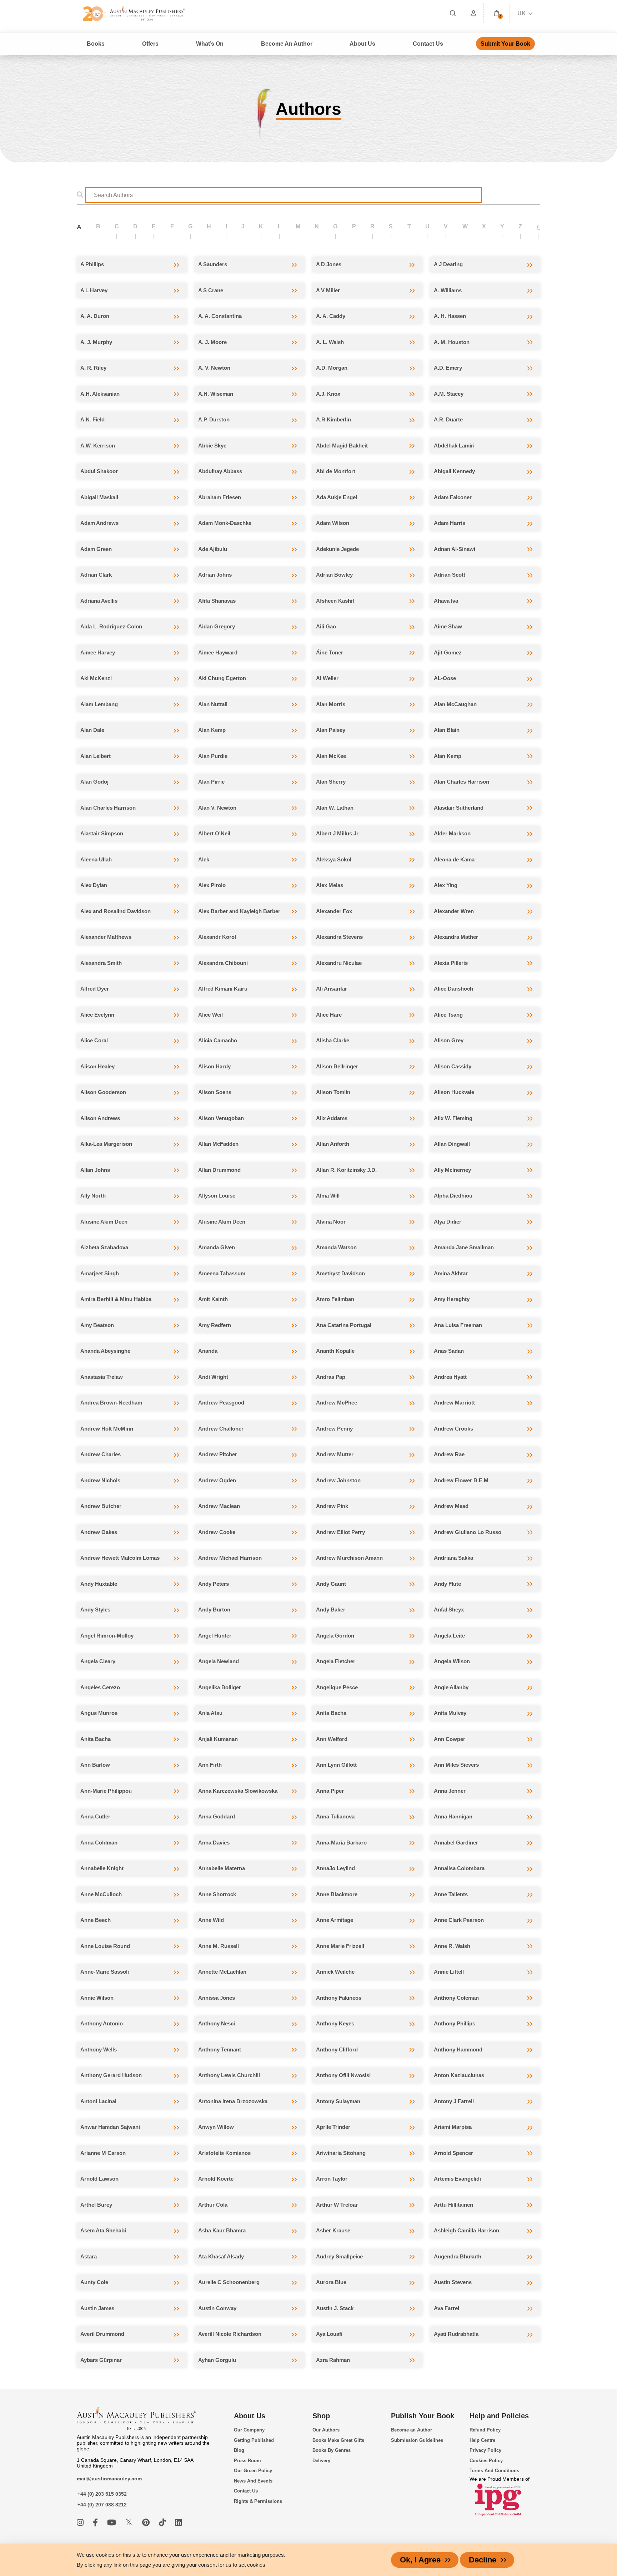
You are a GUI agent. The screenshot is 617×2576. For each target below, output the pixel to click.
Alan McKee (331, 756)
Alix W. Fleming (453, 1118)
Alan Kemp (212, 730)
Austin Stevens (453, 2282)
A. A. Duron (95, 316)
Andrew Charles (101, 1454)
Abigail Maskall (99, 497)
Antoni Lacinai (98, 2101)
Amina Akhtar (451, 1273)
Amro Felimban (335, 1299)
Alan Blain (447, 730)
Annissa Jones (217, 1998)
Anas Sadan (449, 1351)
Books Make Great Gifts (338, 2440)
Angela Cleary (98, 1661)
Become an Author (412, 2430)
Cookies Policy (486, 2461)
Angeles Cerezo (100, 1687)
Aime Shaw (448, 626)
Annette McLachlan (222, 1972)
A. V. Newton (214, 368)
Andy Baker (331, 1610)
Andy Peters (214, 1584)
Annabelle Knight (102, 1868)
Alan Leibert (96, 756)
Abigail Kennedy (454, 471)
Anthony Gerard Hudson (111, 2075)
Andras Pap (331, 1377)
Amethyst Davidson (340, 1273)
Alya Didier (448, 1222)
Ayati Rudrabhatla (456, 2334)
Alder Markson (452, 833)
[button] (497, 13)
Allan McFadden (218, 1144)
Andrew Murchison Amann (349, 1558)
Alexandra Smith (101, 963)
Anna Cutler (95, 1816)
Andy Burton (214, 1610)
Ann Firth (210, 1765)
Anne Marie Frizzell (340, 1946)
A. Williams (448, 290)
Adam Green (96, 549)
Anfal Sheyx (449, 1610)
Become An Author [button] (287, 44)
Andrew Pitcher (218, 1454)
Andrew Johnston (338, 1480)
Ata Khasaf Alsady (221, 2256)
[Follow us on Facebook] (96, 2523)
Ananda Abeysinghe (105, 1351)
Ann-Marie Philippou (106, 1791)
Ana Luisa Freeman (458, 1325)
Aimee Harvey (98, 652)
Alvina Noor (331, 1222)
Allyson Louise (217, 1196)
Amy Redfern (215, 1325)
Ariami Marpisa (453, 2127)
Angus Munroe (99, 1713)
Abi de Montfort (336, 471)
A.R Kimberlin (333, 419)
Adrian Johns (215, 575)
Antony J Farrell (454, 2101)
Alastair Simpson (102, 833)
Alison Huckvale (454, 1092)
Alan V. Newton (217, 808)
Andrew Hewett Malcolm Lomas (120, 1558)
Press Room (247, 2461)
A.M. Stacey (449, 394)
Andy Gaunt (331, 1584)
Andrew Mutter (335, 1454)
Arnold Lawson (99, 2179)
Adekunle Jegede (337, 549)
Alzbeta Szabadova (104, 1247)
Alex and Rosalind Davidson (116, 911)
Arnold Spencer (453, 2153)
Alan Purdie (213, 756)
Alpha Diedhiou (453, 1196)
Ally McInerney (452, 1170)
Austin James (97, 2308)
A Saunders (213, 264)
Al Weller (327, 678)
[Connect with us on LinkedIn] (178, 2523)
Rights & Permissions (258, 2501)
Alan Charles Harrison (462, 782)
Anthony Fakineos (339, 1998)
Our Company (249, 2430)
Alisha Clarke (333, 1040)
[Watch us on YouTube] (113, 2523)
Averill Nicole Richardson (230, 2334)
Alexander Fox (334, 911)
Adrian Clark (96, 575)
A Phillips (92, 264)
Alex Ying (446, 885)
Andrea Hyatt (450, 1377)
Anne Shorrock (217, 1894)
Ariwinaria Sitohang (341, 2153)
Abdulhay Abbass (220, 471)
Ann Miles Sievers (456, 1765)
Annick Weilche (335, 1972)
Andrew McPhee (337, 1403)
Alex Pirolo (212, 885)
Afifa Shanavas (217, 601)
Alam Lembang (99, 704)
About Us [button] (362, 44)
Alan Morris (331, 704)
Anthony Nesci (217, 2023)
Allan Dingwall (452, 1144)
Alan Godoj (94, 782)
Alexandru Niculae (339, 963)
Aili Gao (326, 626)
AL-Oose (445, 678)
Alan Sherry (331, 782)
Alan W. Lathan (335, 808)
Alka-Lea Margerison (106, 1144)
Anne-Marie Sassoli (105, 1972)
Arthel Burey (96, 2205)
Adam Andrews (99, 523)
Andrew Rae (449, 1454)
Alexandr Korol (217, 937)
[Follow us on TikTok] (163, 2523)
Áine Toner (330, 652)
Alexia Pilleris (451, 963)
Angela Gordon (335, 1636)
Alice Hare (329, 1015)
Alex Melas (330, 885)
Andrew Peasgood (221, 1403)
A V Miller (328, 290)
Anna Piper (330, 1791)
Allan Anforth (333, 1144)
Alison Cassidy (453, 1066)
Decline (483, 2560)
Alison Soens (215, 1092)
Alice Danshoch (453, 989)
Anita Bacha (331, 1713)
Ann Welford (332, 1739)
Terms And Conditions (494, 2471)
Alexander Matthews (106, 937)
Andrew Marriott (454, 1403)
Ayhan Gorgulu (217, 2360)
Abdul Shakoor (99, 471)
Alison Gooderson (103, 1092)
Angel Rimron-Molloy (107, 1636)
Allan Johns (95, 1170)
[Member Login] (473, 13)
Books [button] (96, 44)
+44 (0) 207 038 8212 (102, 2505)
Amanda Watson (336, 1247)
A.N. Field (92, 419)
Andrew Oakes (99, 1532)
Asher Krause (333, 2230)
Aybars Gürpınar (101, 2360)
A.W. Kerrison (98, 446)
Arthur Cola (213, 2205)
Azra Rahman (333, 2360)
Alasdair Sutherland (459, 808)
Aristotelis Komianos (224, 2153)
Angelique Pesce (337, 1687)
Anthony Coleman (456, 1998)
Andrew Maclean (219, 1506)
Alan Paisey (331, 730)
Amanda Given (217, 1247)
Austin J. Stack (335, 2308)
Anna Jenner (450, 1791)
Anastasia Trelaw (102, 1377)
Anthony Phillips (455, 2023)
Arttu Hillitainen (453, 2205)
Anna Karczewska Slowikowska (238, 1791)
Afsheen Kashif (335, 601)
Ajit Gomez (448, 652)
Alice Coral (94, 1040)
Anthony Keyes (335, 2023)
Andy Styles (95, 1610)
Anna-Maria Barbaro (341, 1843)
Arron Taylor (332, 2179)
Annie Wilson (97, 1998)
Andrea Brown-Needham (111, 1403)
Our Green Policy (253, 2471)
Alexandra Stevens (339, 937)
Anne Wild (211, 1920)
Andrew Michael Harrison (230, 1558)
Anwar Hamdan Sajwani (110, 2127)
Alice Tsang (448, 1015)
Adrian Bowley (334, 575)
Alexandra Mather (456, 937)
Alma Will (328, 1196)
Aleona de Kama (454, 859)
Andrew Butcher (101, 1506)
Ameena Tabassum (222, 1273)
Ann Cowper (450, 1739)
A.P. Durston (214, 419)
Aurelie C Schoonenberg (229, 2282)
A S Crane (211, 290)
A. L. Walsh (330, 342)
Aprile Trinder (333, 2127)
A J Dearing (448, 264)
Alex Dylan (94, 885)
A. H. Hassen (450, 316)
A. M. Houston (452, 342)
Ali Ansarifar (332, 989)
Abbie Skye (212, 446)
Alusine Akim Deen (104, 1222)
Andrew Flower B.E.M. (462, 1480)
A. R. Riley (93, 368)
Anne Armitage (335, 1920)
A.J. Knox (328, 394)
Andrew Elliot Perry (340, 1532)
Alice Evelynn (97, 1015)
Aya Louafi (329, 2334)
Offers (150, 44)
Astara (89, 2256)
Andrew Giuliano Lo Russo (468, 1532)
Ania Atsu (210, 1713)
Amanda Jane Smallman (464, 1247)
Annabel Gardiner (456, 1843)
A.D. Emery (448, 368)
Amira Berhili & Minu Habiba (116, 1299)
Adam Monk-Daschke (225, 523)
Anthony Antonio (102, 2023)
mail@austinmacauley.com (109, 2479)
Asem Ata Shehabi (103, 2230)
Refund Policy (485, 2430)
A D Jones (329, 264)
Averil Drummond (102, 2334)
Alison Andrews (100, 1118)
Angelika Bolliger (220, 1687)
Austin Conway (217, 2308)
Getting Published (254, 2440)
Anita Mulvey (450, 1713)
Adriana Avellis (99, 601)
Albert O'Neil (214, 833)
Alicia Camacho (218, 1040)
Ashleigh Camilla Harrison (466, 2230)
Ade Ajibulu (213, 549)
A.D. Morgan (332, 368)
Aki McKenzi (96, 678)
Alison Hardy (214, 1066)
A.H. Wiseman (216, 394)
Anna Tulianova (335, 1816)
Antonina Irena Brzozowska (233, 2101)
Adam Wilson (333, 523)
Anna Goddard (217, 1816)
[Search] (453, 13)
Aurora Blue (331, 2282)
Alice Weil (210, 1015)
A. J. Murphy (96, 342)
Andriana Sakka (453, 1558)
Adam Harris (450, 523)
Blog (239, 2450)
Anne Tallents (451, 1894)
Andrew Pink (332, 1506)
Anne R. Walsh (452, 1946)
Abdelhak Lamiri (454, 446)
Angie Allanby (451, 1687)
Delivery (321, 2461)
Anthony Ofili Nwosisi (343, 2075)
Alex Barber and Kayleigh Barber (239, 911)
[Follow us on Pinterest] (147, 2523)
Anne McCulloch (101, 1894)
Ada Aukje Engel (337, 497)
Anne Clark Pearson (459, 1920)
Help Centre (482, 2440)
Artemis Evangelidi (457, 2179)
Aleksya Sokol (334, 859)
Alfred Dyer (95, 989)
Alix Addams (332, 1118)
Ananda (208, 1351)
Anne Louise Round (105, 1946)
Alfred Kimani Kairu (223, 989)
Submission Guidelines (417, 2440)
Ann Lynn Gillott (336, 1765)
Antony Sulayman (338, 2101)
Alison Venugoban (221, 1118)
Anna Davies (214, 1843)
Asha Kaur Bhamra (222, 2230)
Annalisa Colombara (459, 1868)
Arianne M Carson (103, 2153)
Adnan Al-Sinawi (455, 549)
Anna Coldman (99, 1843)
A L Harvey (94, 290)
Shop (321, 2416)
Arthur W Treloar (337, 2205)
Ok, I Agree (420, 2560)
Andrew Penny (334, 1429)
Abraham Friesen (220, 497)
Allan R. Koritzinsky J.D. (346, 1170)
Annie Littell (449, 1972)
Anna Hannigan (453, 1816)
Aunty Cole (94, 2282)
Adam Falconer (453, 497)
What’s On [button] (210, 44)
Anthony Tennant (220, 2049)
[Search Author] (82, 195)
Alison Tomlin (333, 1092)
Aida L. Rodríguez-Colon (111, 626)
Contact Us (428, 44)
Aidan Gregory (217, 626)
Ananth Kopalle (335, 1351)
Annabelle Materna (222, 1868)
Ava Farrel (447, 2308)
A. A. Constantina (220, 316)
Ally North (93, 1196)
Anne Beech (96, 1920)
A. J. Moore (212, 342)
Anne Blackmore (337, 1894)
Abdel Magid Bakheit (342, 446)
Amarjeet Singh (100, 1273)
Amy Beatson (97, 1325)
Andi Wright (213, 1377)
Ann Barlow (95, 1765)
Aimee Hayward (218, 652)
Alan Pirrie (211, 782)
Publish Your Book (423, 2416)
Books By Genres (332, 2450)
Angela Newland (219, 1661)
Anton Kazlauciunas (459, 2075)
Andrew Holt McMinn (107, 1429)
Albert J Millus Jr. (338, 833)
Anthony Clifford (337, 2049)
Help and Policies (499, 2416)
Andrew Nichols (100, 1480)
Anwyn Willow (216, 2127)
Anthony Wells (99, 2049)
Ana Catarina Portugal (344, 1325)
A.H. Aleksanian (100, 394)
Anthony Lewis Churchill (229, 2075)
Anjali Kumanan (218, 1739)
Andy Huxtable (99, 1584)
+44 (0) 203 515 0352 (102, 2494)
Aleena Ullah (96, 859)
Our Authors (326, 2430)
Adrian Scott (450, 575)
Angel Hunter (215, 1636)
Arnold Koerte (216, 2179)
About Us (250, 2416)
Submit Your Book (505, 44)
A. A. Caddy (331, 316)
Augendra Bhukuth (458, 2256)
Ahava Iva (446, 601)
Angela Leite (449, 1636)
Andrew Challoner (221, 1429)
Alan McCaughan (455, 704)
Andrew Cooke (217, 1532)
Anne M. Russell (219, 1946)
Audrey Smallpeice (339, 2256)
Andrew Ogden (217, 1480)
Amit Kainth (213, 1299)
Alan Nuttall (213, 704)
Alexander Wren (454, 911)
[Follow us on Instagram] (81, 2523)
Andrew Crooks (453, 1429)
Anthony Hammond (458, 2049)
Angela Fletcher (336, 1661)
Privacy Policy (485, 2450)
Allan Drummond (219, 1170)
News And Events (253, 2481)
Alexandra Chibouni (223, 963)
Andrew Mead (451, 1506)
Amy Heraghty (452, 1299)
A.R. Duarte (448, 419)
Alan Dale (92, 730)
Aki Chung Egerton (222, 678)
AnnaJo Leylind (335, 1868)
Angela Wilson (452, 1661)
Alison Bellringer (337, 1066)
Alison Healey (97, 1066)
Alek (204, 859)
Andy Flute (447, 1584)
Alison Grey (449, 1040)
